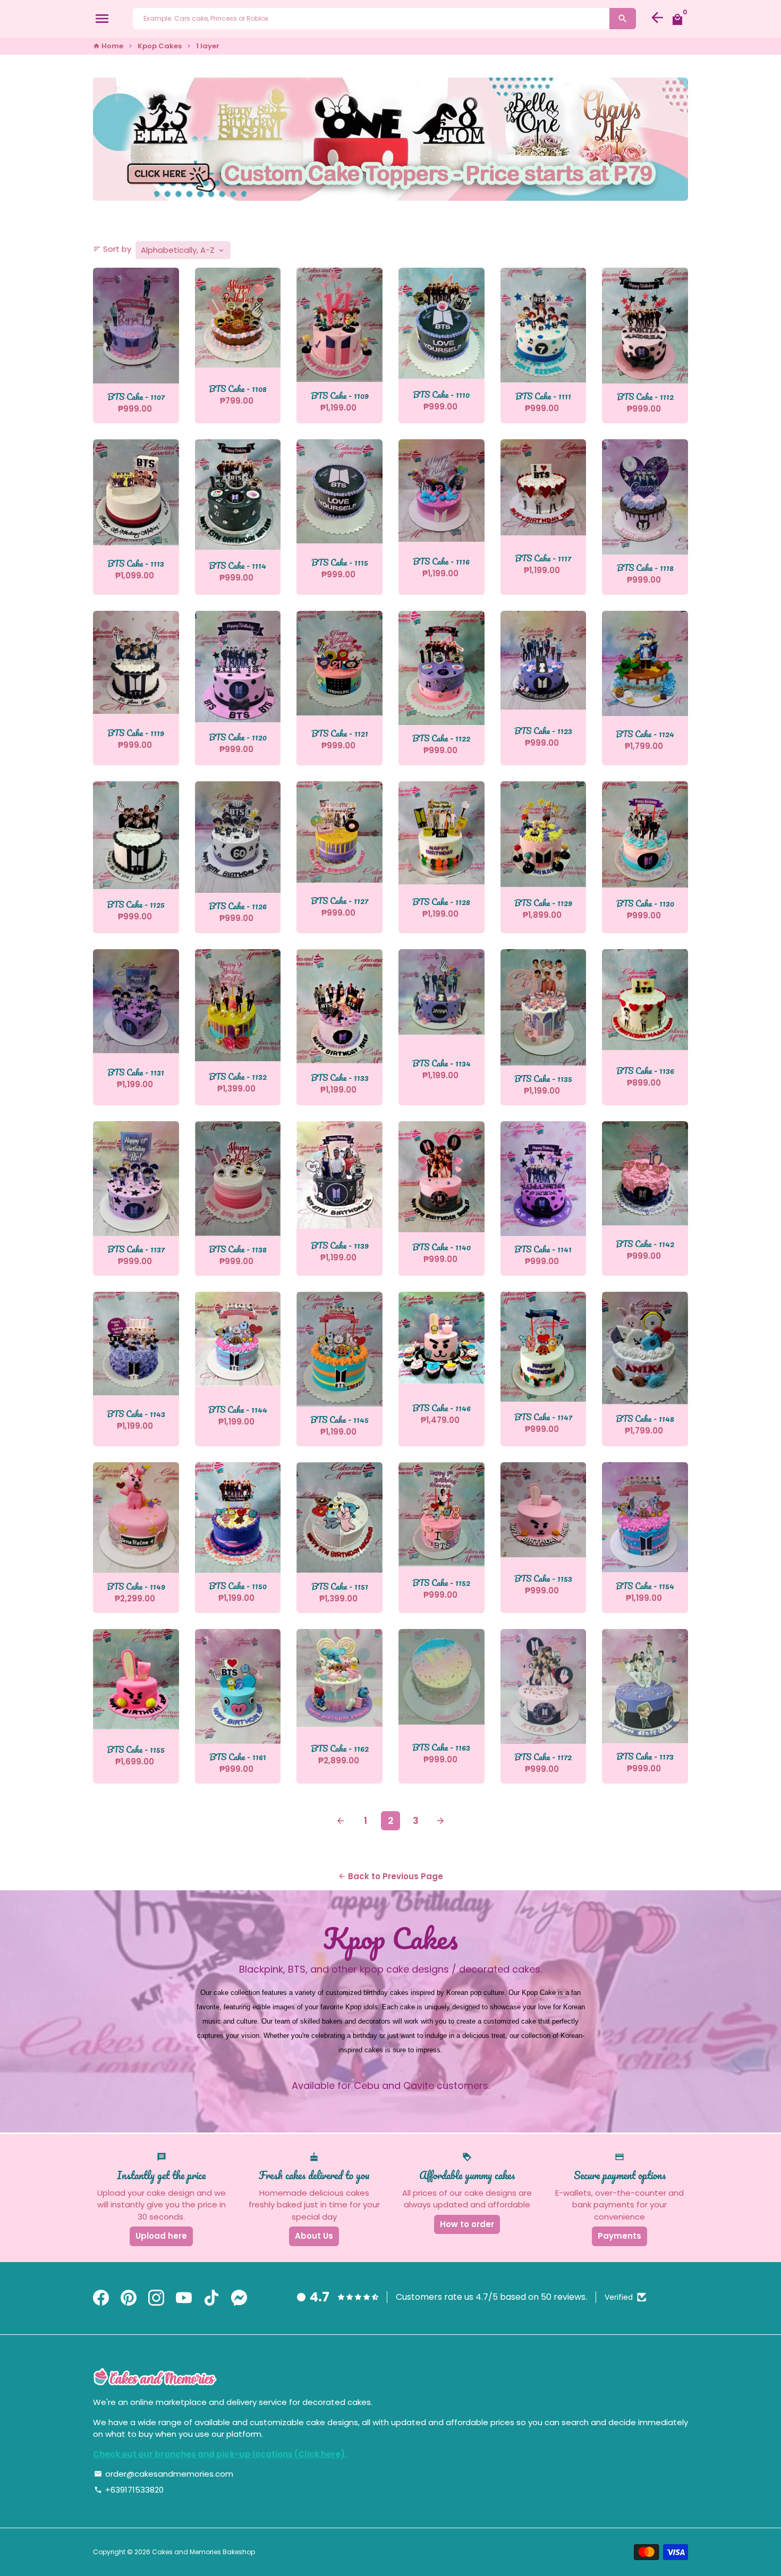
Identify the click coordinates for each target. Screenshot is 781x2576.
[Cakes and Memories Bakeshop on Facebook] (101, 2298)
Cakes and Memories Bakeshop (203, 2552)
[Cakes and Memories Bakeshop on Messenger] (239, 2298)
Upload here (161, 2236)
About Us (314, 2236)
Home (108, 46)
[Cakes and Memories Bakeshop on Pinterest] (129, 2298)
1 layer (208, 46)
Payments (619, 2236)
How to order (467, 2224)
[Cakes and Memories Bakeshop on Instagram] (156, 2298)
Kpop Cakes (160, 46)
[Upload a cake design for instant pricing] (390, 139)
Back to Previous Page (390, 1876)
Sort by (112, 249)
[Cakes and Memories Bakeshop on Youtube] (184, 2298)
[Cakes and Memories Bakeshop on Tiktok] (211, 2298)
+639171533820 (129, 2490)
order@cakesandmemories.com (164, 2474)
